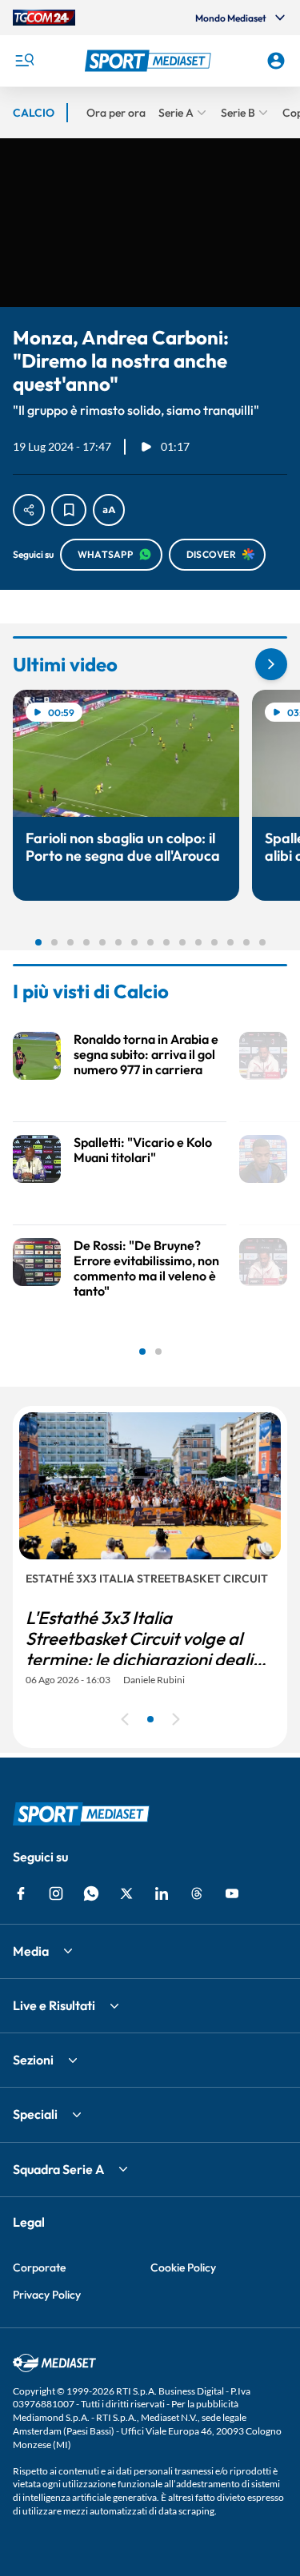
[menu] (24, 61)
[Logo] (150, 61)
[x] (126, 1893)
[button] (150, 61)
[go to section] (271, 664)
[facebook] (21, 1893)
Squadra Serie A (58, 2169)
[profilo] (276, 61)
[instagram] (56, 1893)
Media (31, 1951)
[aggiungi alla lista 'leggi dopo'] (69, 510)
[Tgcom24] (44, 18)
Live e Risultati (54, 2005)
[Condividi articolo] (29, 510)
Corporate (39, 2267)
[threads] (197, 1893)
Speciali (35, 2114)
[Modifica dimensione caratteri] (109, 510)
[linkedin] (162, 1893)
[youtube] (232, 1893)
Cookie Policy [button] (183, 2267)
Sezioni (33, 2060)
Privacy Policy (47, 2295)
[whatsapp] (91, 1893)
